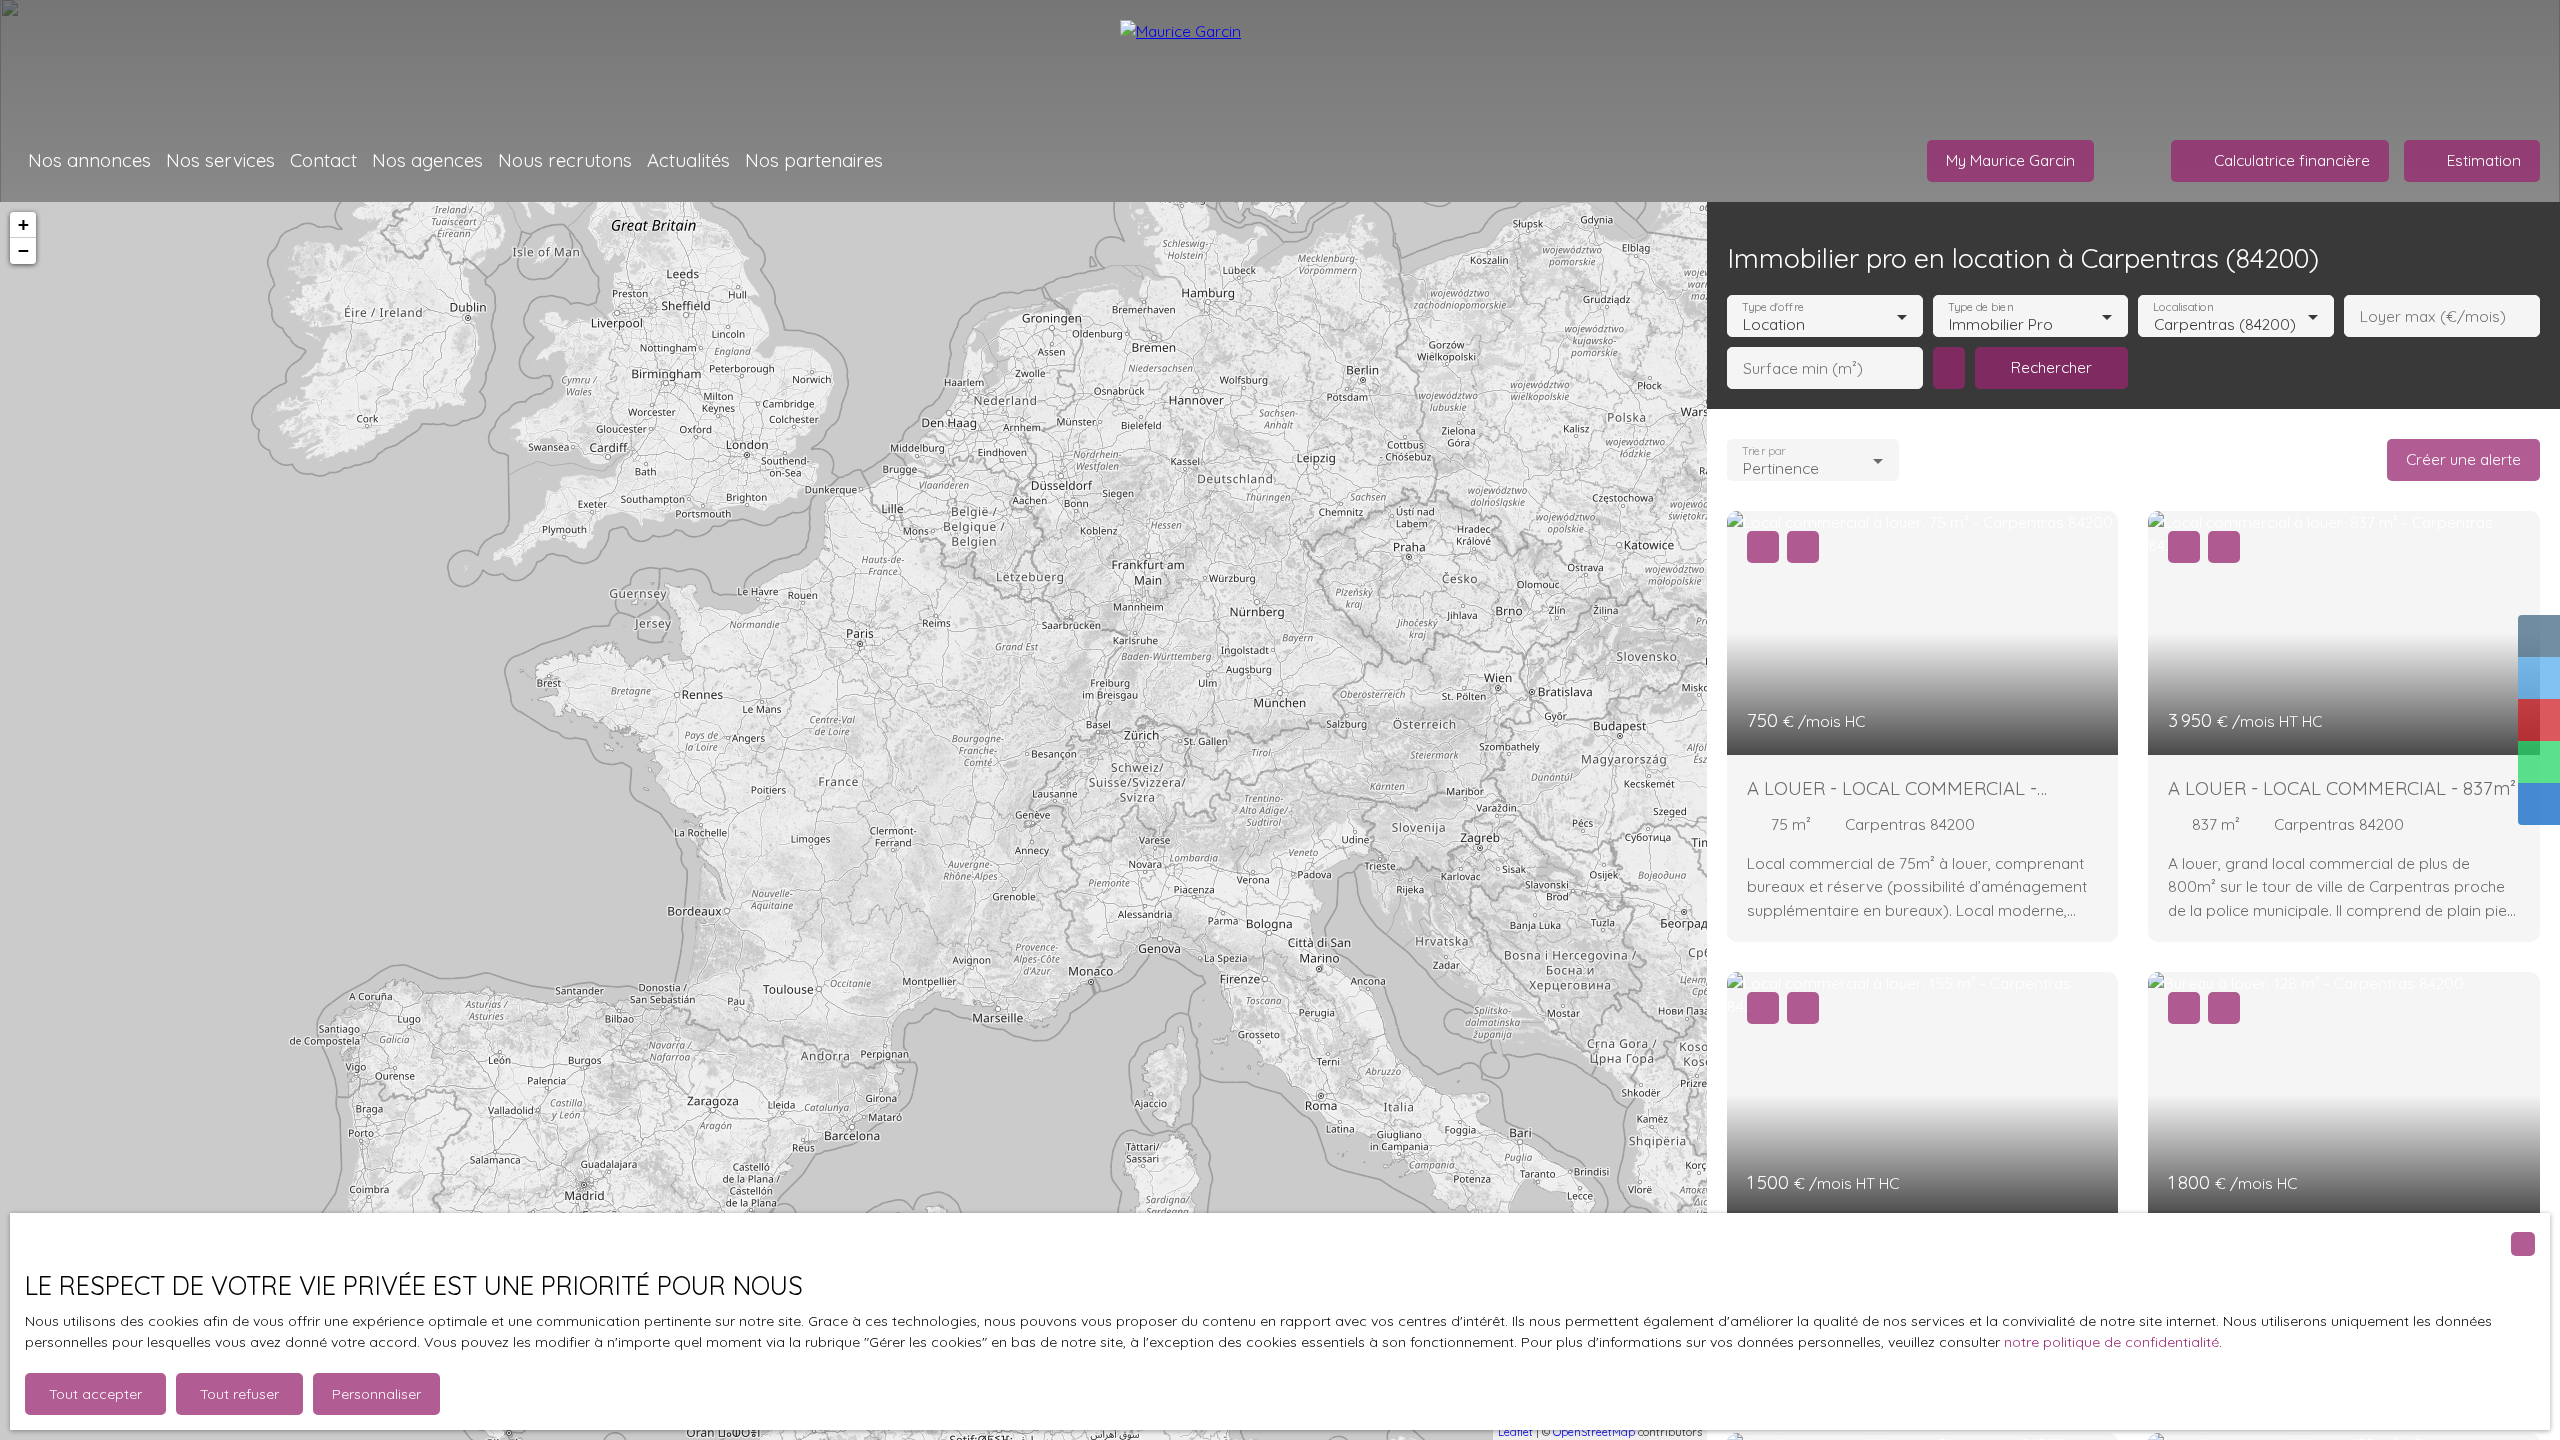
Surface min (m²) (1803, 368)
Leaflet (1515, 1432)
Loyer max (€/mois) (2433, 316)
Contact (323, 160)
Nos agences (427, 160)
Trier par (1763, 451)
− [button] (23, 250)
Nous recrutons (565, 160)
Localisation (2184, 307)
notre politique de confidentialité (2111, 1342)
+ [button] (23, 224)
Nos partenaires (814, 160)
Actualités (688, 160)
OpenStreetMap (1594, 1432)
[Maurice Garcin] (1280, 60)
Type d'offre (1773, 307)
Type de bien (1980, 307)
